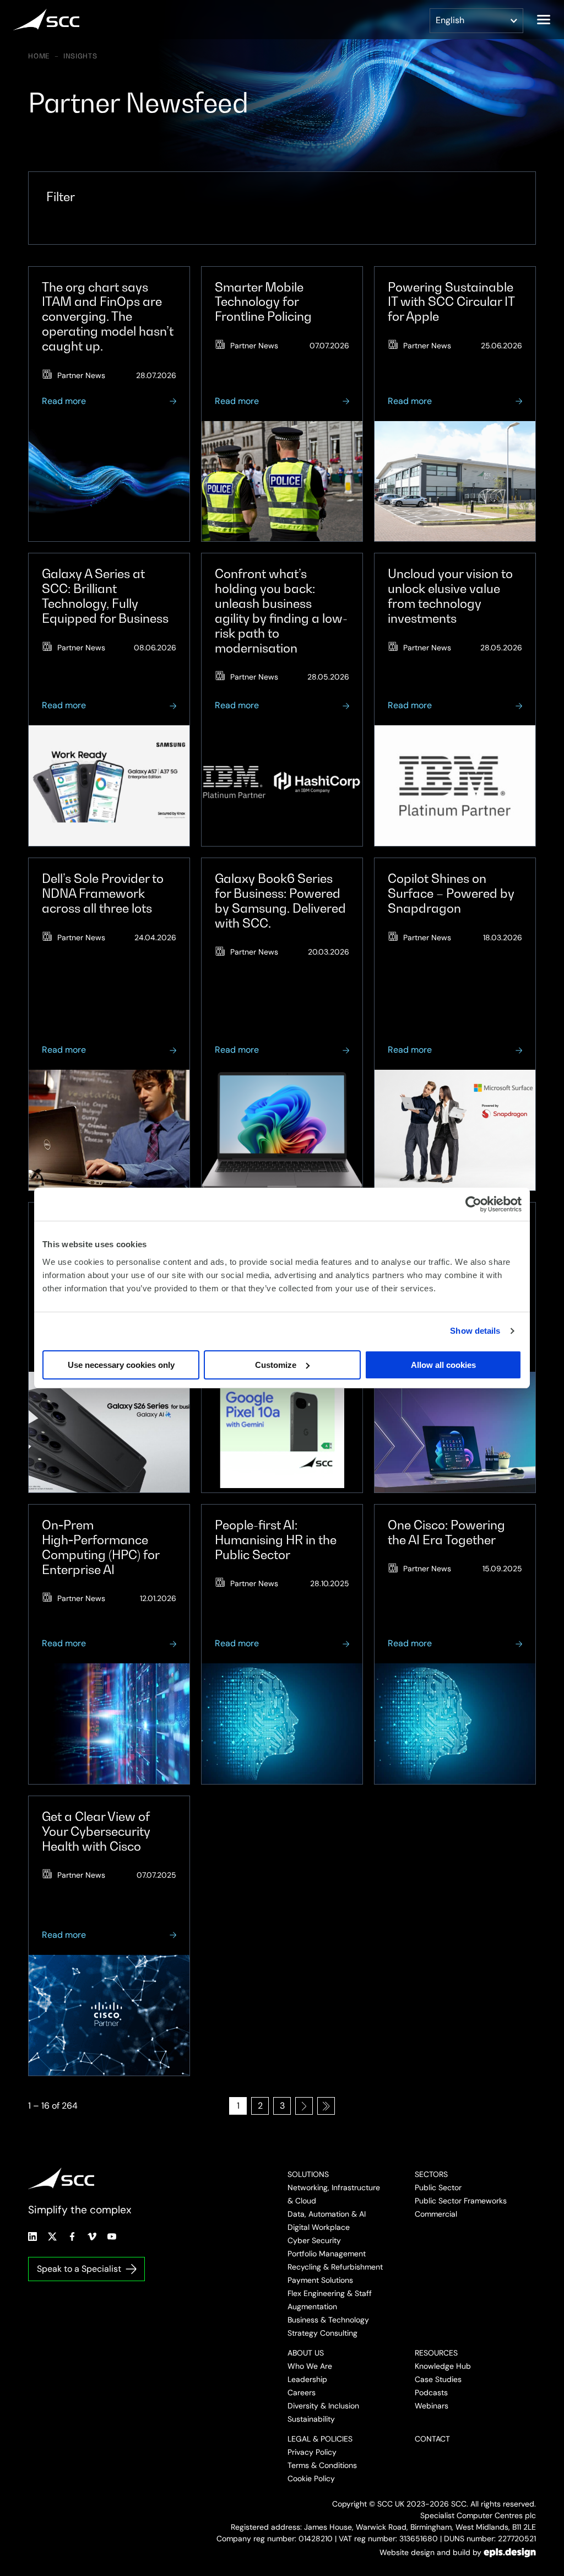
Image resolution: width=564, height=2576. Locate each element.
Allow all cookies (443, 1365)
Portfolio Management (327, 2254)
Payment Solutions (320, 2280)
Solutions (308, 2174)
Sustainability (311, 2419)
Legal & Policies (320, 2439)
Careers (302, 2392)
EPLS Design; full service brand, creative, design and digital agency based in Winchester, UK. (510, 2552)
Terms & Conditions (322, 2465)
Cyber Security (314, 2240)
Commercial (436, 2214)
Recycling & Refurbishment (335, 2267)
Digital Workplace (319, 2227)
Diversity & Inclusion (323, 2406)
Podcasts (431, 2392)
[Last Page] (326, 2106)
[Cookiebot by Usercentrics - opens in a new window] (473, 1204)
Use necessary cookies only (121, 1365)
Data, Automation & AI (327, 2214)
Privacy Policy (312, 2452)
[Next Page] (304, 2106)
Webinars (432, 2406)
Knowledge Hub (443, 2366)
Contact (432, 2439)
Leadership (307, 2379)
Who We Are (310, 2366)
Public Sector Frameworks (461, 2201)
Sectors (431, 2174)
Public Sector (438, 2187)
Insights (80, 56)
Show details (475, 1331)
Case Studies (438, 2379)
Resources (436, 2353)
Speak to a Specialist (79, 2269)
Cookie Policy (311, 2478)
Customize (276, 1365)
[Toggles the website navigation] (544, 20)
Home (39, 56)
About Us (306, 2353)
